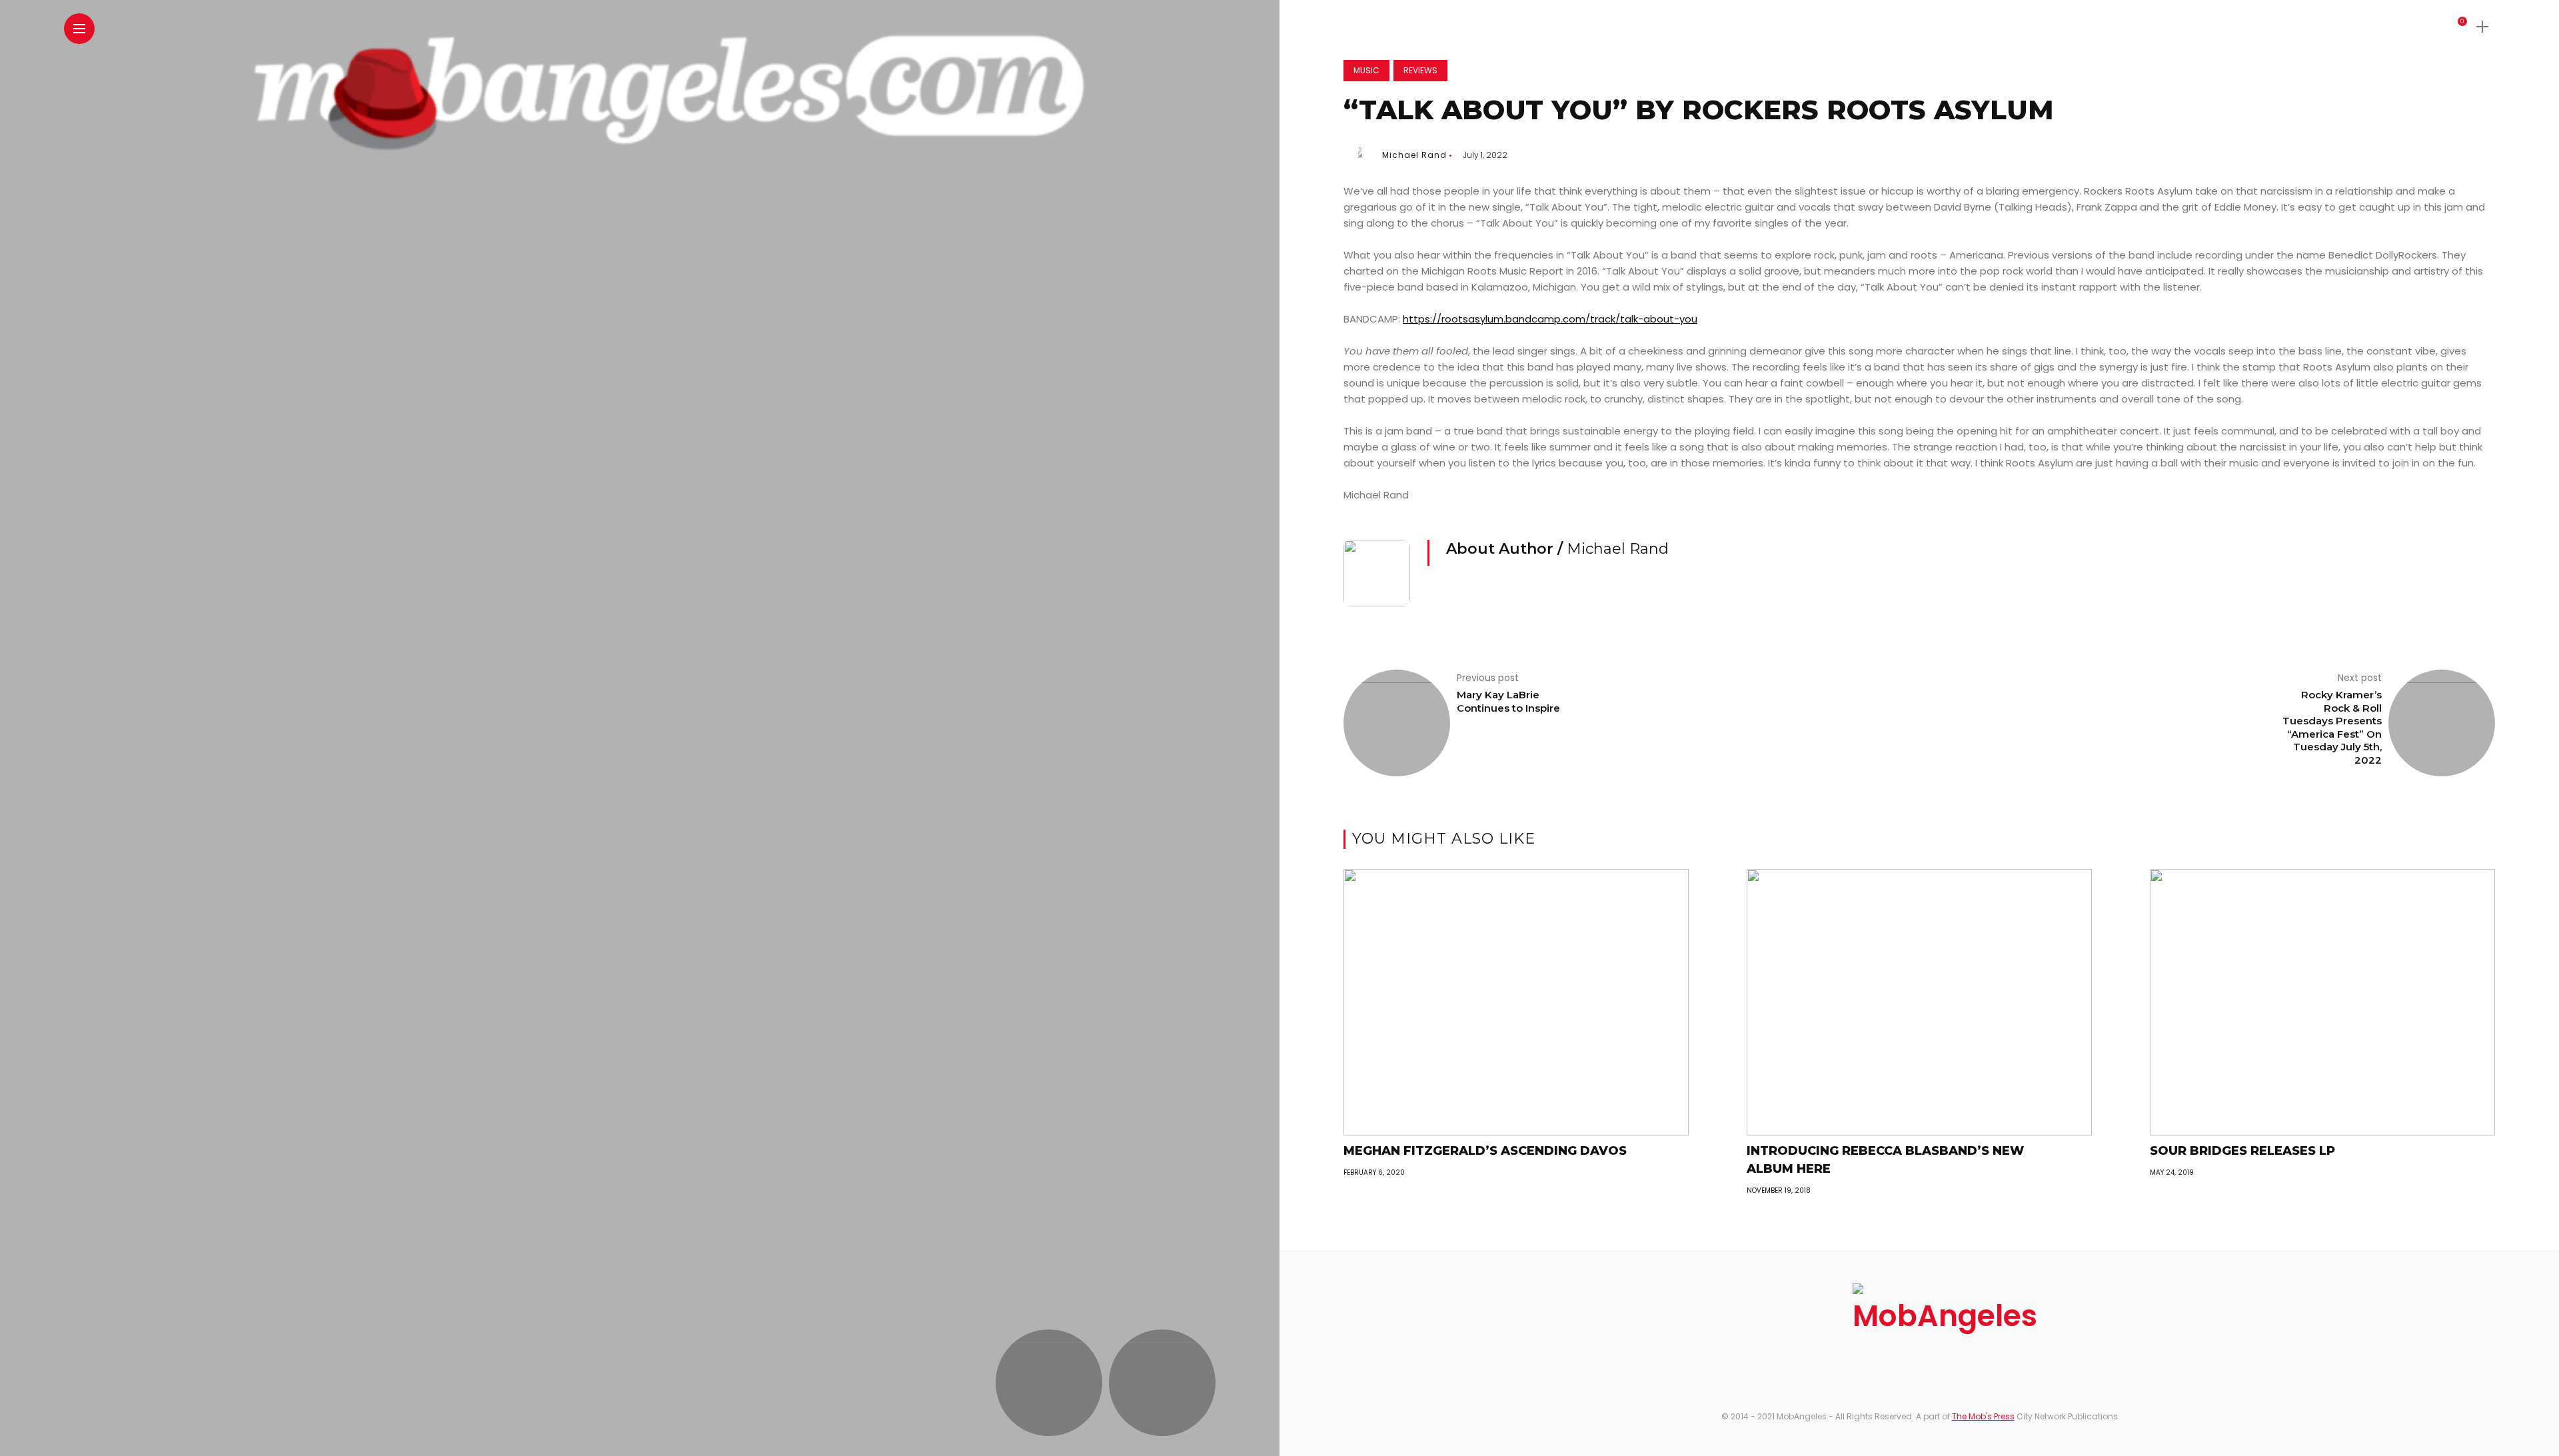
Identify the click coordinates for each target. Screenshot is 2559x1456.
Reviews (1420, 70)
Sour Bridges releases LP (2242, 1151)
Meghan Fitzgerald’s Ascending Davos (1485, 1151)
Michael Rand (1414, 155)
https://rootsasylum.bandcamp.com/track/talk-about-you (1550, 319)
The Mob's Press (1983, 1416)
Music (1366, 70)
